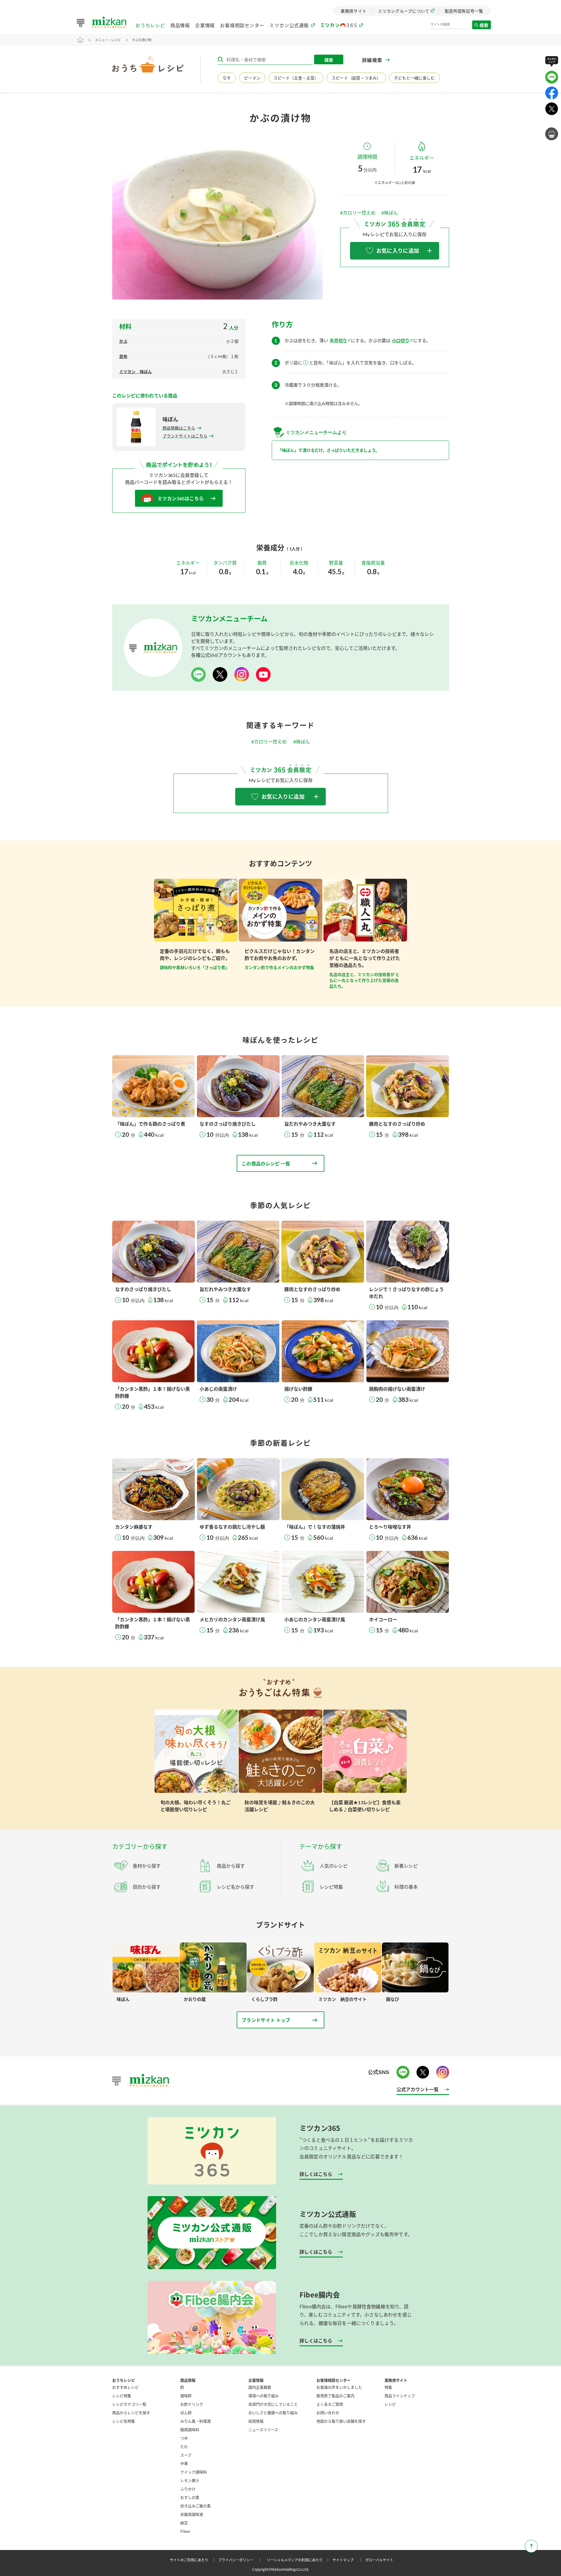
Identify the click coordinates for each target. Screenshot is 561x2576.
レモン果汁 (190, 2480)
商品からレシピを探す (131, 2412)
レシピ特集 (122, 2396)
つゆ (184, 2438)
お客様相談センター (242, 25)
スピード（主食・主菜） (296, 78)
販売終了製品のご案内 (335, 2396)
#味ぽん (390, 213)
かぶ (123, 341)
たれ (184, 2446)
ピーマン (252, 78)
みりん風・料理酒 (195, 2421)
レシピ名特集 (124, 2421)
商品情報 (180, 25)
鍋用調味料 (190, 2429)
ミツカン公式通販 (289, 25)
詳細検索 (372, 60)
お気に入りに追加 (398, 251)
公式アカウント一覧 (418, 2089)
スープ (186, 2455)
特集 (388, 2387)
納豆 (184, 2523)
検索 (484, 25)
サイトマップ (348, 2560)
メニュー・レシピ (108, 40)
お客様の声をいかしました (339, 2387)
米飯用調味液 (192, 2514)
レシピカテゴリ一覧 (129, 2404)
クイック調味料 (194, 2472)
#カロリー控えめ (358, 213)
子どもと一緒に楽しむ (414, 78)
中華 (184, 2463)
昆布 (123, 356)
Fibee (185, 2531)
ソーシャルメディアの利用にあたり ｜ (299, 2560)
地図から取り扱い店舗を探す (341, 2421)
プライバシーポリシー (241, 2560)
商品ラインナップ (400, 2396)
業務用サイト (396, 2380)
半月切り (338, 340)
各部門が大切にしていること (273, 2404)
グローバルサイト (379, 2560)
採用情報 (256, 2421)
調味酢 (186, 2396)
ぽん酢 (186, 2412)
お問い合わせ (328, 2412)
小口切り (401, 340)
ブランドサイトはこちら (185, 436)
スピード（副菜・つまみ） (356, 78)
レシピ (390, 2404)
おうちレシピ (150, 25)
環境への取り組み (264, 2396)
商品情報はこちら (179, 428)
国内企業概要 (260, 2387)
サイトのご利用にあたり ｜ (193, 2560)
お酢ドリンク (192, 2404)
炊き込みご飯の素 (195, 2506)
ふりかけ (188, 2489)
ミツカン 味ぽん (136, 372)
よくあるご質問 (330, 2404)
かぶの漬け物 (142, 40)
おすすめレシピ (125, 2387)
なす (227, 78)
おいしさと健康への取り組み (273, 2412)
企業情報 (205, 25)
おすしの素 (190, 2497)
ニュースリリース (263, 2429)
